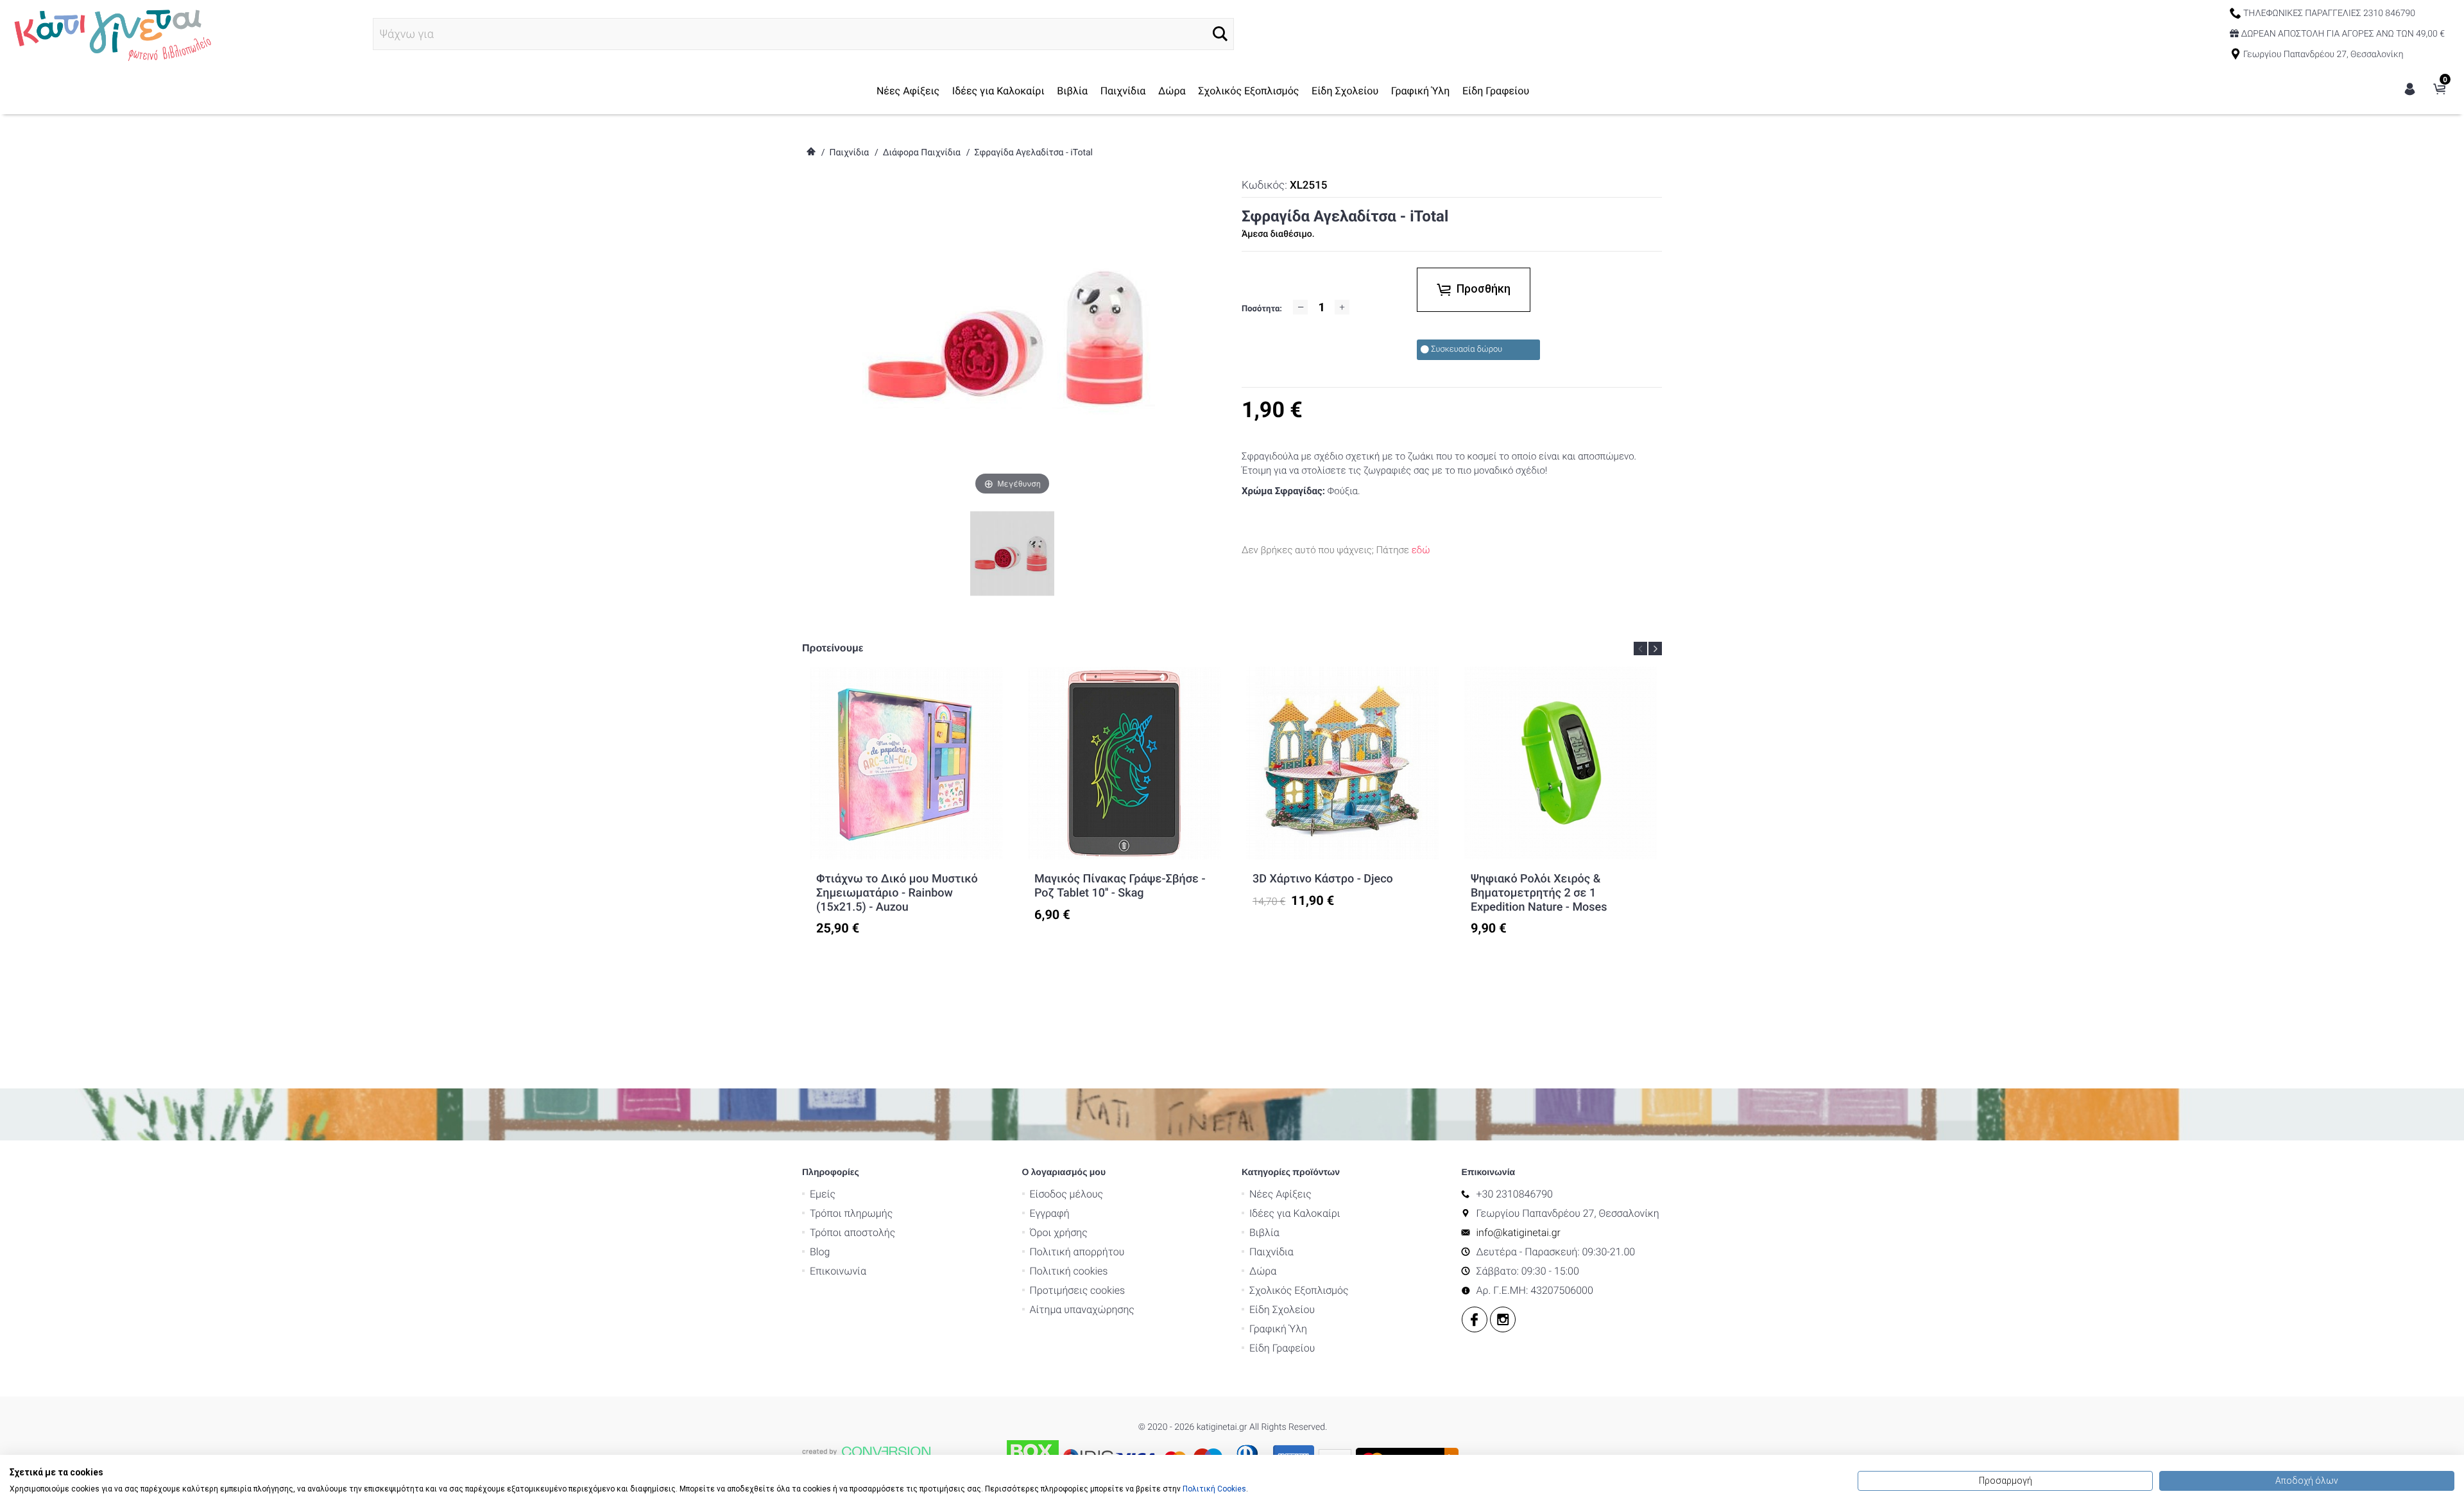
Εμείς (823, 1194)
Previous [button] (1640, 649)
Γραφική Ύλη (1421, 91)
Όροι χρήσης (1059, 1233)
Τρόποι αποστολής (852, 1233)
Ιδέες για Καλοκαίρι (998, 91)
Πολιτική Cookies (1214, 1489)
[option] (906, 802)
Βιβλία (1072, 91)
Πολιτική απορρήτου (1077, 1252)
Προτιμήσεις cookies (1078, 1290)
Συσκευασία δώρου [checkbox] (1467, 349)
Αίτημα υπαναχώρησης (1082, 1310)
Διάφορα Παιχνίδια (922, 153)
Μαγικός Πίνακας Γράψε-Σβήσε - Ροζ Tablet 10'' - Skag (1120, 886)
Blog (820, 1252)
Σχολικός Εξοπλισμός (1248, 91)
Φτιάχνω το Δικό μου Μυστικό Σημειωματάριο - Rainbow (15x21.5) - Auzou (897, 893)
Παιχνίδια (1123, 91)
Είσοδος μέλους (1067, 1194)
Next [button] (1655, 649)
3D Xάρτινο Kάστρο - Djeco (1323, 879)
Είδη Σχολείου (1345, 91)
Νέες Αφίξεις (908, 91)
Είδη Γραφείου (1496, 91)
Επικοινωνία (838, 1271)
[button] (1220, 34)
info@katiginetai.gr (1519, 1233)
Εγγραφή (1050, 1213)
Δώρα (1172, 91)
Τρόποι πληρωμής (851, 1213)
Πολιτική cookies (1069, 1271)
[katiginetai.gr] (111, 33)
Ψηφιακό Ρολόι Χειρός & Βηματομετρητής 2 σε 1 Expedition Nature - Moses (1539, 893)
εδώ (1421, 550)
